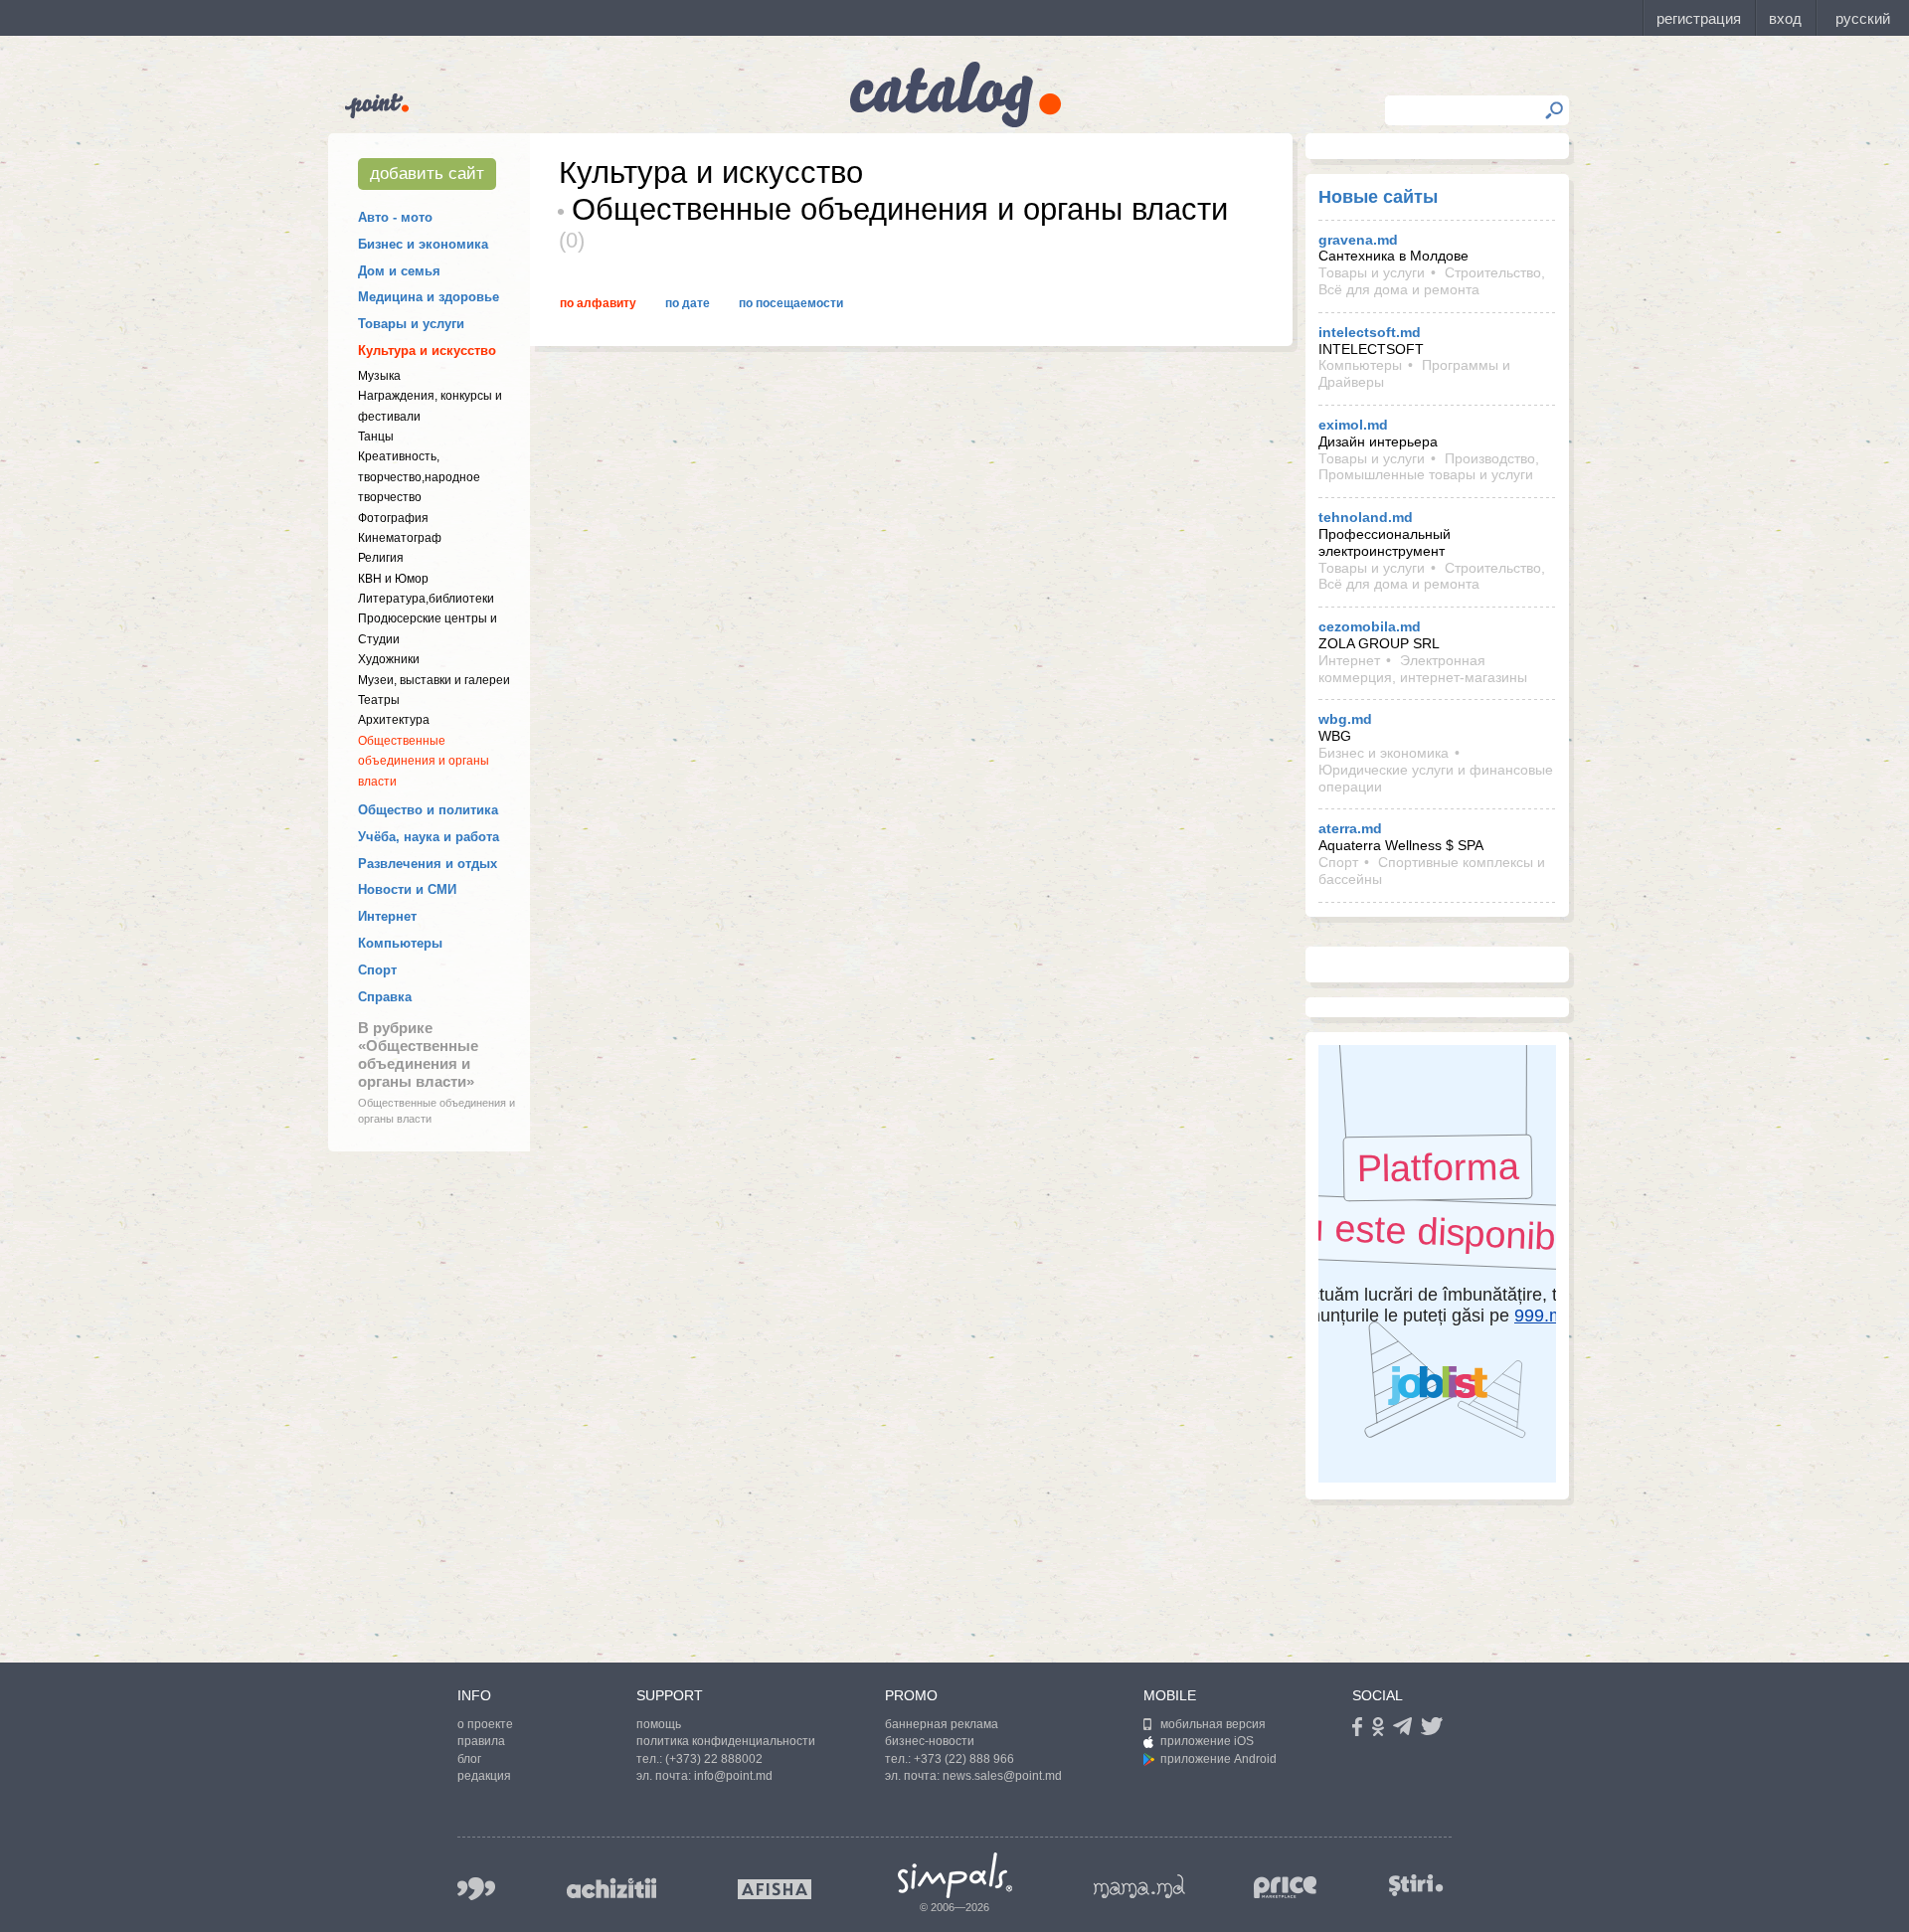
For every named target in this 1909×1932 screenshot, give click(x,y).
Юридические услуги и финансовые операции (1436, 778)
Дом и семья (399, 271)
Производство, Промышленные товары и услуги (1429, 467)
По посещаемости (791, 303)
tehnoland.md (1366, 517)
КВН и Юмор (393, 579)
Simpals (955, 1875)
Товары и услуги (411, 324)
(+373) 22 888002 (714, 1759)
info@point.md (733, 1776)
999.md (476, 1889)
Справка (385, 997)
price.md (1286, 1888)
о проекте (485, 1724)
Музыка (379, 376)
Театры (379, 700)
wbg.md (1345, 719)
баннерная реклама (942, 1724)
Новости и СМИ (407, 889)
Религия (381, 558)
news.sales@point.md (1002, 1776)
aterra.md (1350, 828)
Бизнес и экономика (423, 244)
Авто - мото (395, 217)
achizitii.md (611, 1888)
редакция (484, 1776)
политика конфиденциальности (726, 1741)
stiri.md (1416, 1885)
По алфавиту (598, 303)
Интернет (387, 916)
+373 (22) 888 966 (964, 1759)
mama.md (1139, 1886)
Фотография (393, 518)
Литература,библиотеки (426, 599)
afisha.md (775, 1889)
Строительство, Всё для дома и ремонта (1432, 281)
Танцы (376, 437)
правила (481, 1741)
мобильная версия (1213, 1724)
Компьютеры (400, 943)
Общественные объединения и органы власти (424, 761)
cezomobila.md (1370, 626)
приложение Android (1218, 1759)
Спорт (377, 970)
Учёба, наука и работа (429, 837)
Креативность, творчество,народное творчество (419, 477)
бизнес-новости (930, 1741)
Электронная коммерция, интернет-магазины (1423, 669)
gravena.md (1358, 240)
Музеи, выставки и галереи (434, 680)
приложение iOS (1207, 1741)
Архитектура (394, 720)
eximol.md (1353, 425)
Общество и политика (428, 810)
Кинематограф (400, 538)
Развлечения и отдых (428, 864)
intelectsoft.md (1370, 332)
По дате (688, 303)
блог (469, 1759)
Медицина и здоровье (429, 297)
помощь (659, 1724)
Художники (389, 659)
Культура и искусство (427, 351)
